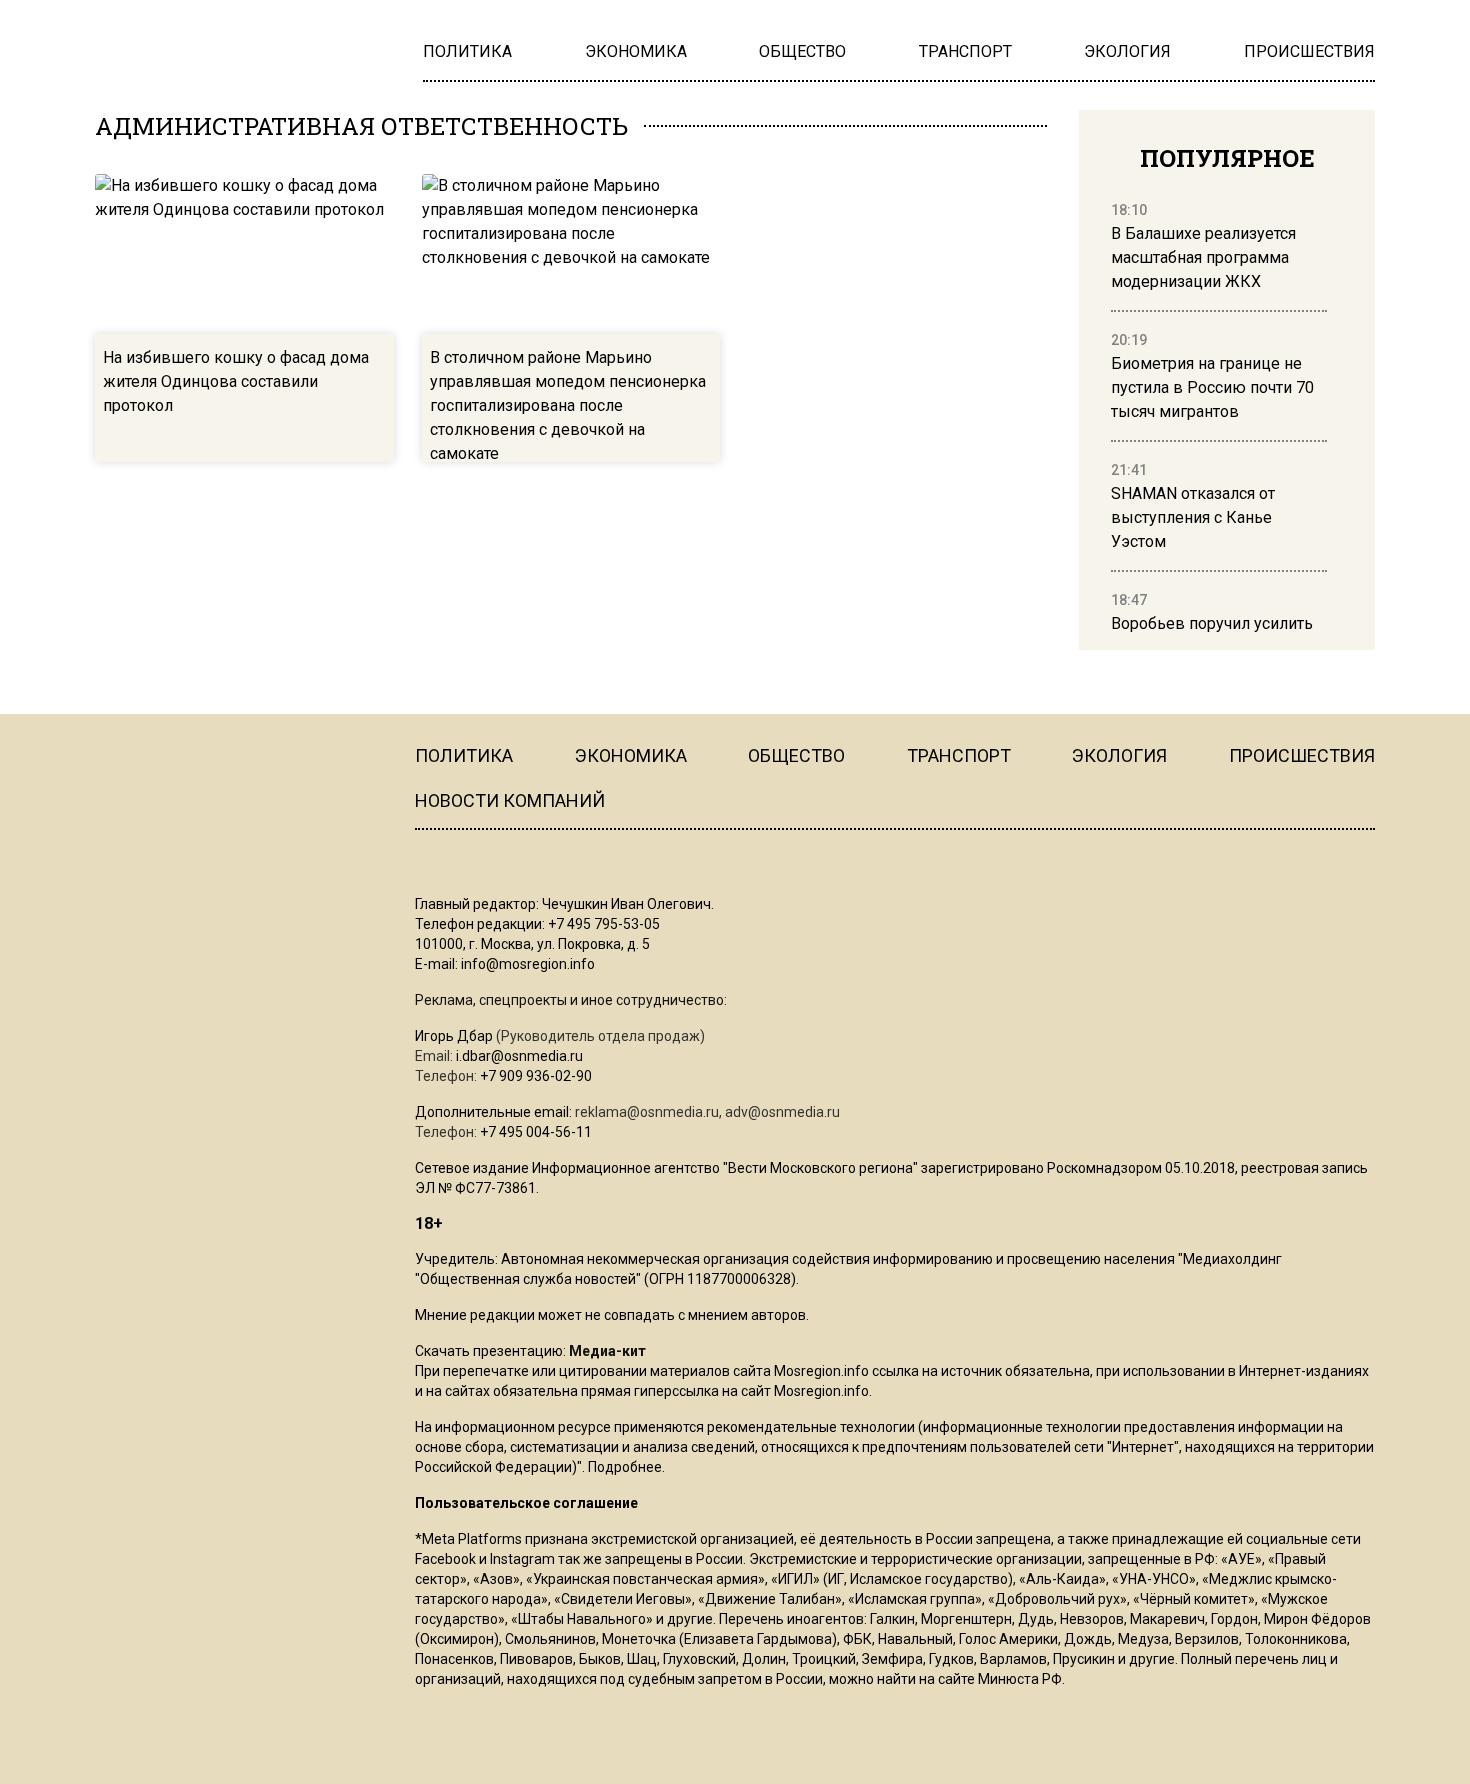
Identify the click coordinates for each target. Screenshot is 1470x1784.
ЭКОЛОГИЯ (1119, 755)
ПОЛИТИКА (464, 755)
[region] (1219, 418)
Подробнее (625, 1467)
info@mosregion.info (528, 964)
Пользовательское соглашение (526, 1503)
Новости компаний (510, 800)
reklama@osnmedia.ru (647, 1112)
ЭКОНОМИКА (631, 755)
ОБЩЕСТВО (796, 755)
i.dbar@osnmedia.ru (519, 1056)
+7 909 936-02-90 (536, 1076)
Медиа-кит (607, 1351)
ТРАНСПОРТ (959, 755)
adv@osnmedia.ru (782, 1112)
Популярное (1227, 158)
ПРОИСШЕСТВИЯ (1302, 755)
